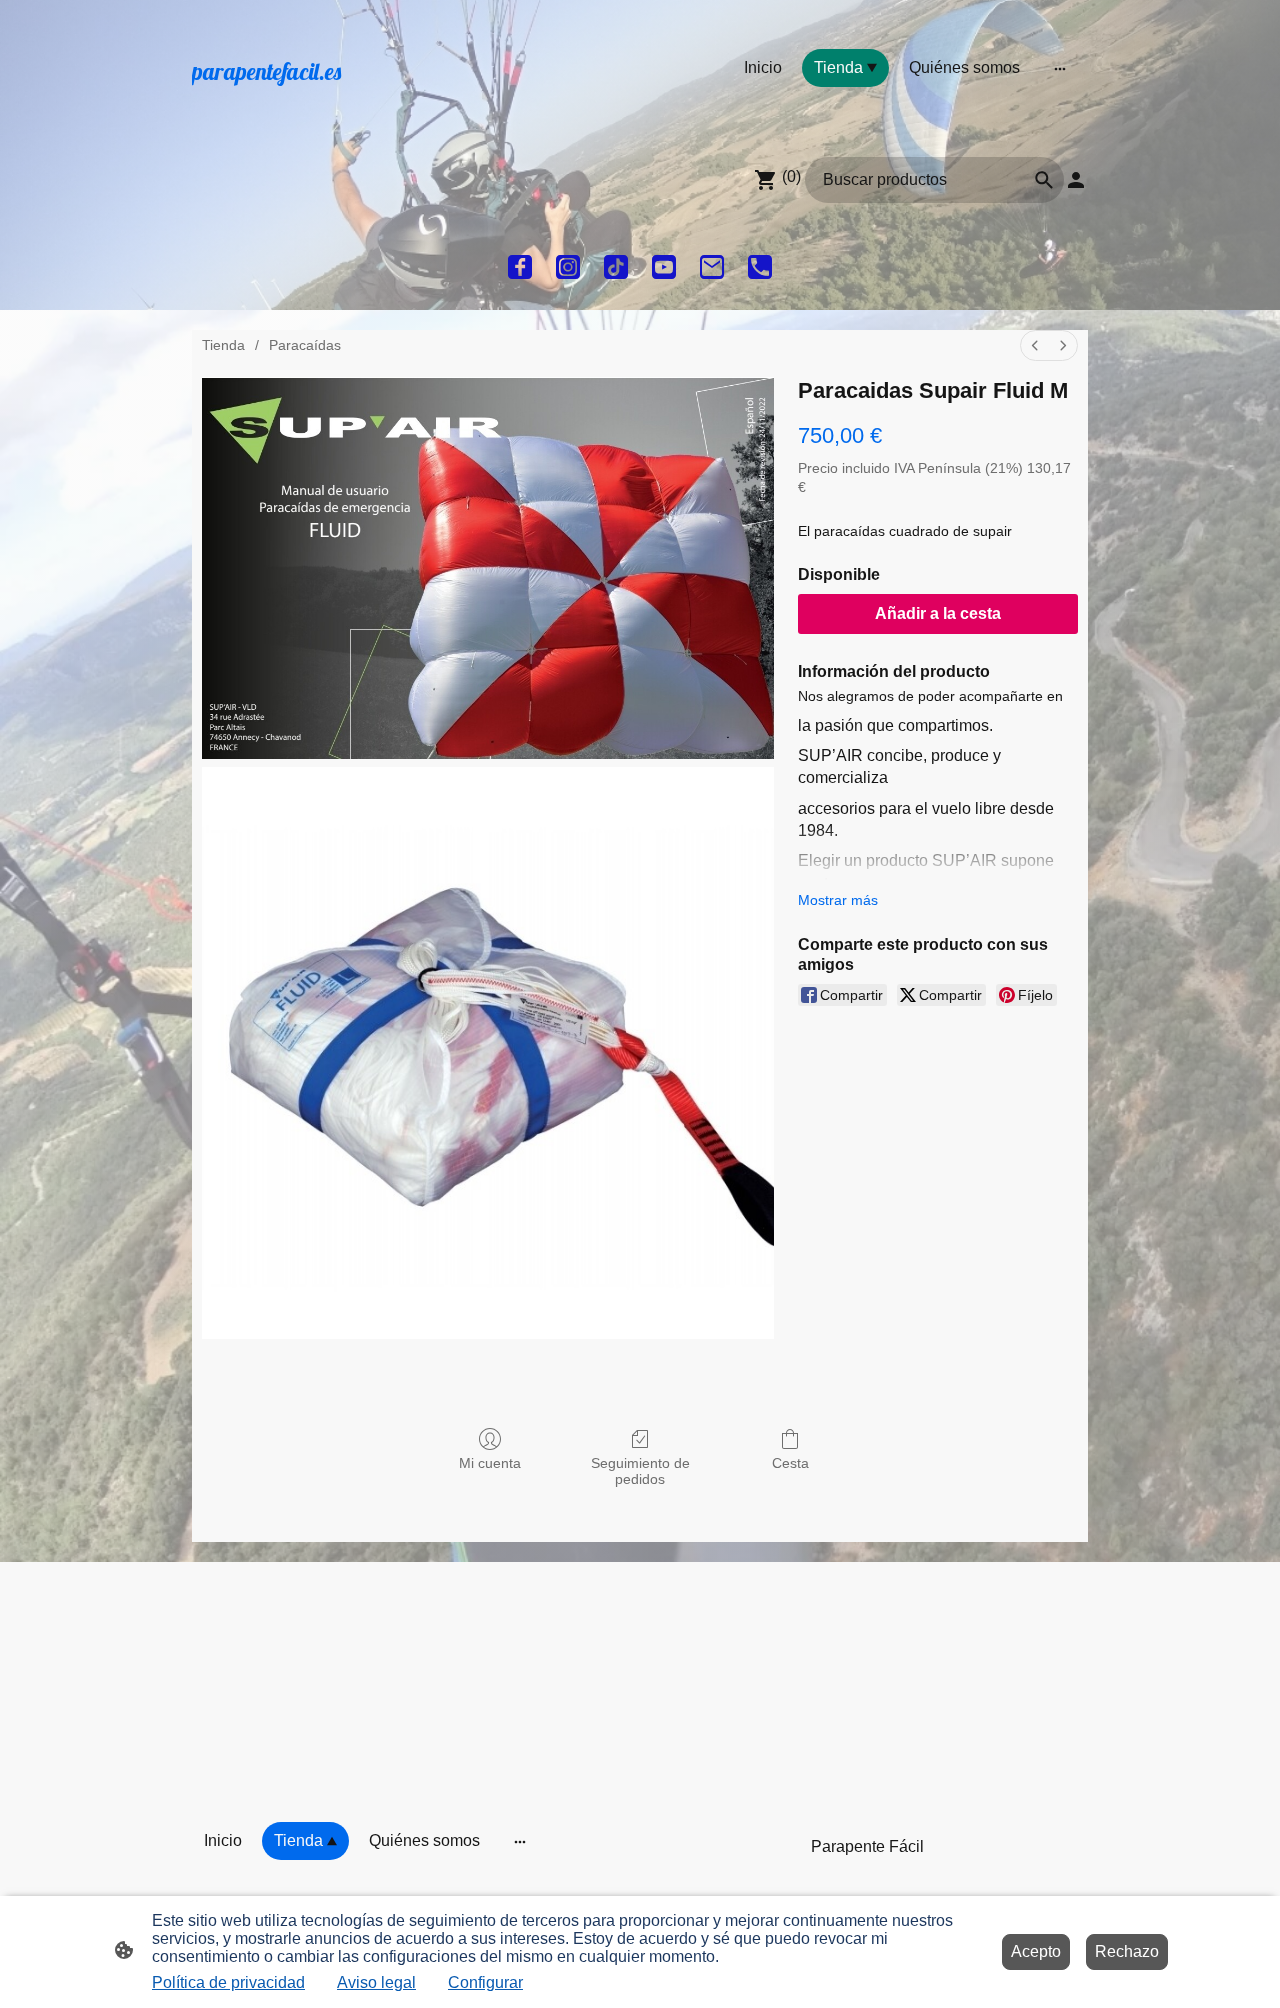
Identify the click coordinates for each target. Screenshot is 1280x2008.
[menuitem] (1035, 345)
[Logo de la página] (330, 107)
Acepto (1036, 1951)
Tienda (223, 345)
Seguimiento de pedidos (640, 1471)
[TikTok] (616, 267)
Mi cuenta (490, 1463)
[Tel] (760, 267)
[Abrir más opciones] (1060, 68)
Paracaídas (305, 345)
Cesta (790, 1463)
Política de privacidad (228, 1982)
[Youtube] (664, 267)
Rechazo (1127, 1951)
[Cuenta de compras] (1076, 180)
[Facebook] (520, 267)
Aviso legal (376, 1982)
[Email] (712, 267)
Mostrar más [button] (838, 900)
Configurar (485, 1982)
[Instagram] (568, 267)
